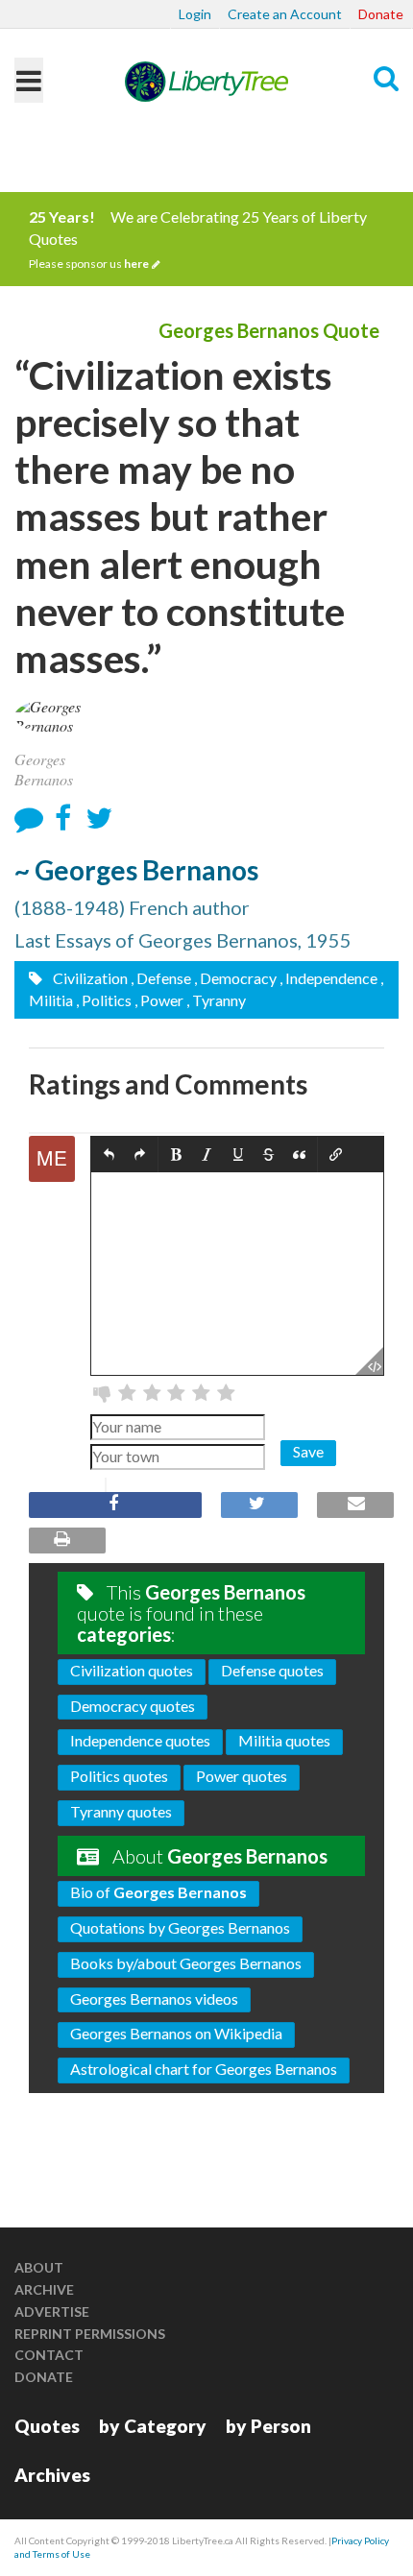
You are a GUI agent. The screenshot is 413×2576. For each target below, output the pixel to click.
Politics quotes (119, 1776)
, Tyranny (216, 1000)
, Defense (161, 978)
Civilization (89, 978)
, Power (159, 1000)
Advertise (52, 2311)
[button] (109, 1155)
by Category (153, 2426)
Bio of (158, 1892)
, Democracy (235, 978)
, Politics (104, 1000)
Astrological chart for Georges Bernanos (204, 2069)
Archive (44, 2289)
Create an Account (285, 14)
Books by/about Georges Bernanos (186, 1963)
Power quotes (242, 1776)
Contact (49, 2355)
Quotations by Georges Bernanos (180, 1927)
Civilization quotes (132, 1670)
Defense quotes (272, 1670)
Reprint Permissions (90, 2334)
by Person (268, 2426)
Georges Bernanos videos (154, 1998)
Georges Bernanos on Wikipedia (176, 2033)
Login (195, 14)
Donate (381, 14)
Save (308, 1451)
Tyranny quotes (121, 1811)
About (39, 2267)
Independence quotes (140, 1740)
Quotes (47, 2426)
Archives (52, 2475)
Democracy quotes (133, 1706)
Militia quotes (284, 1740)
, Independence (328, 978)
